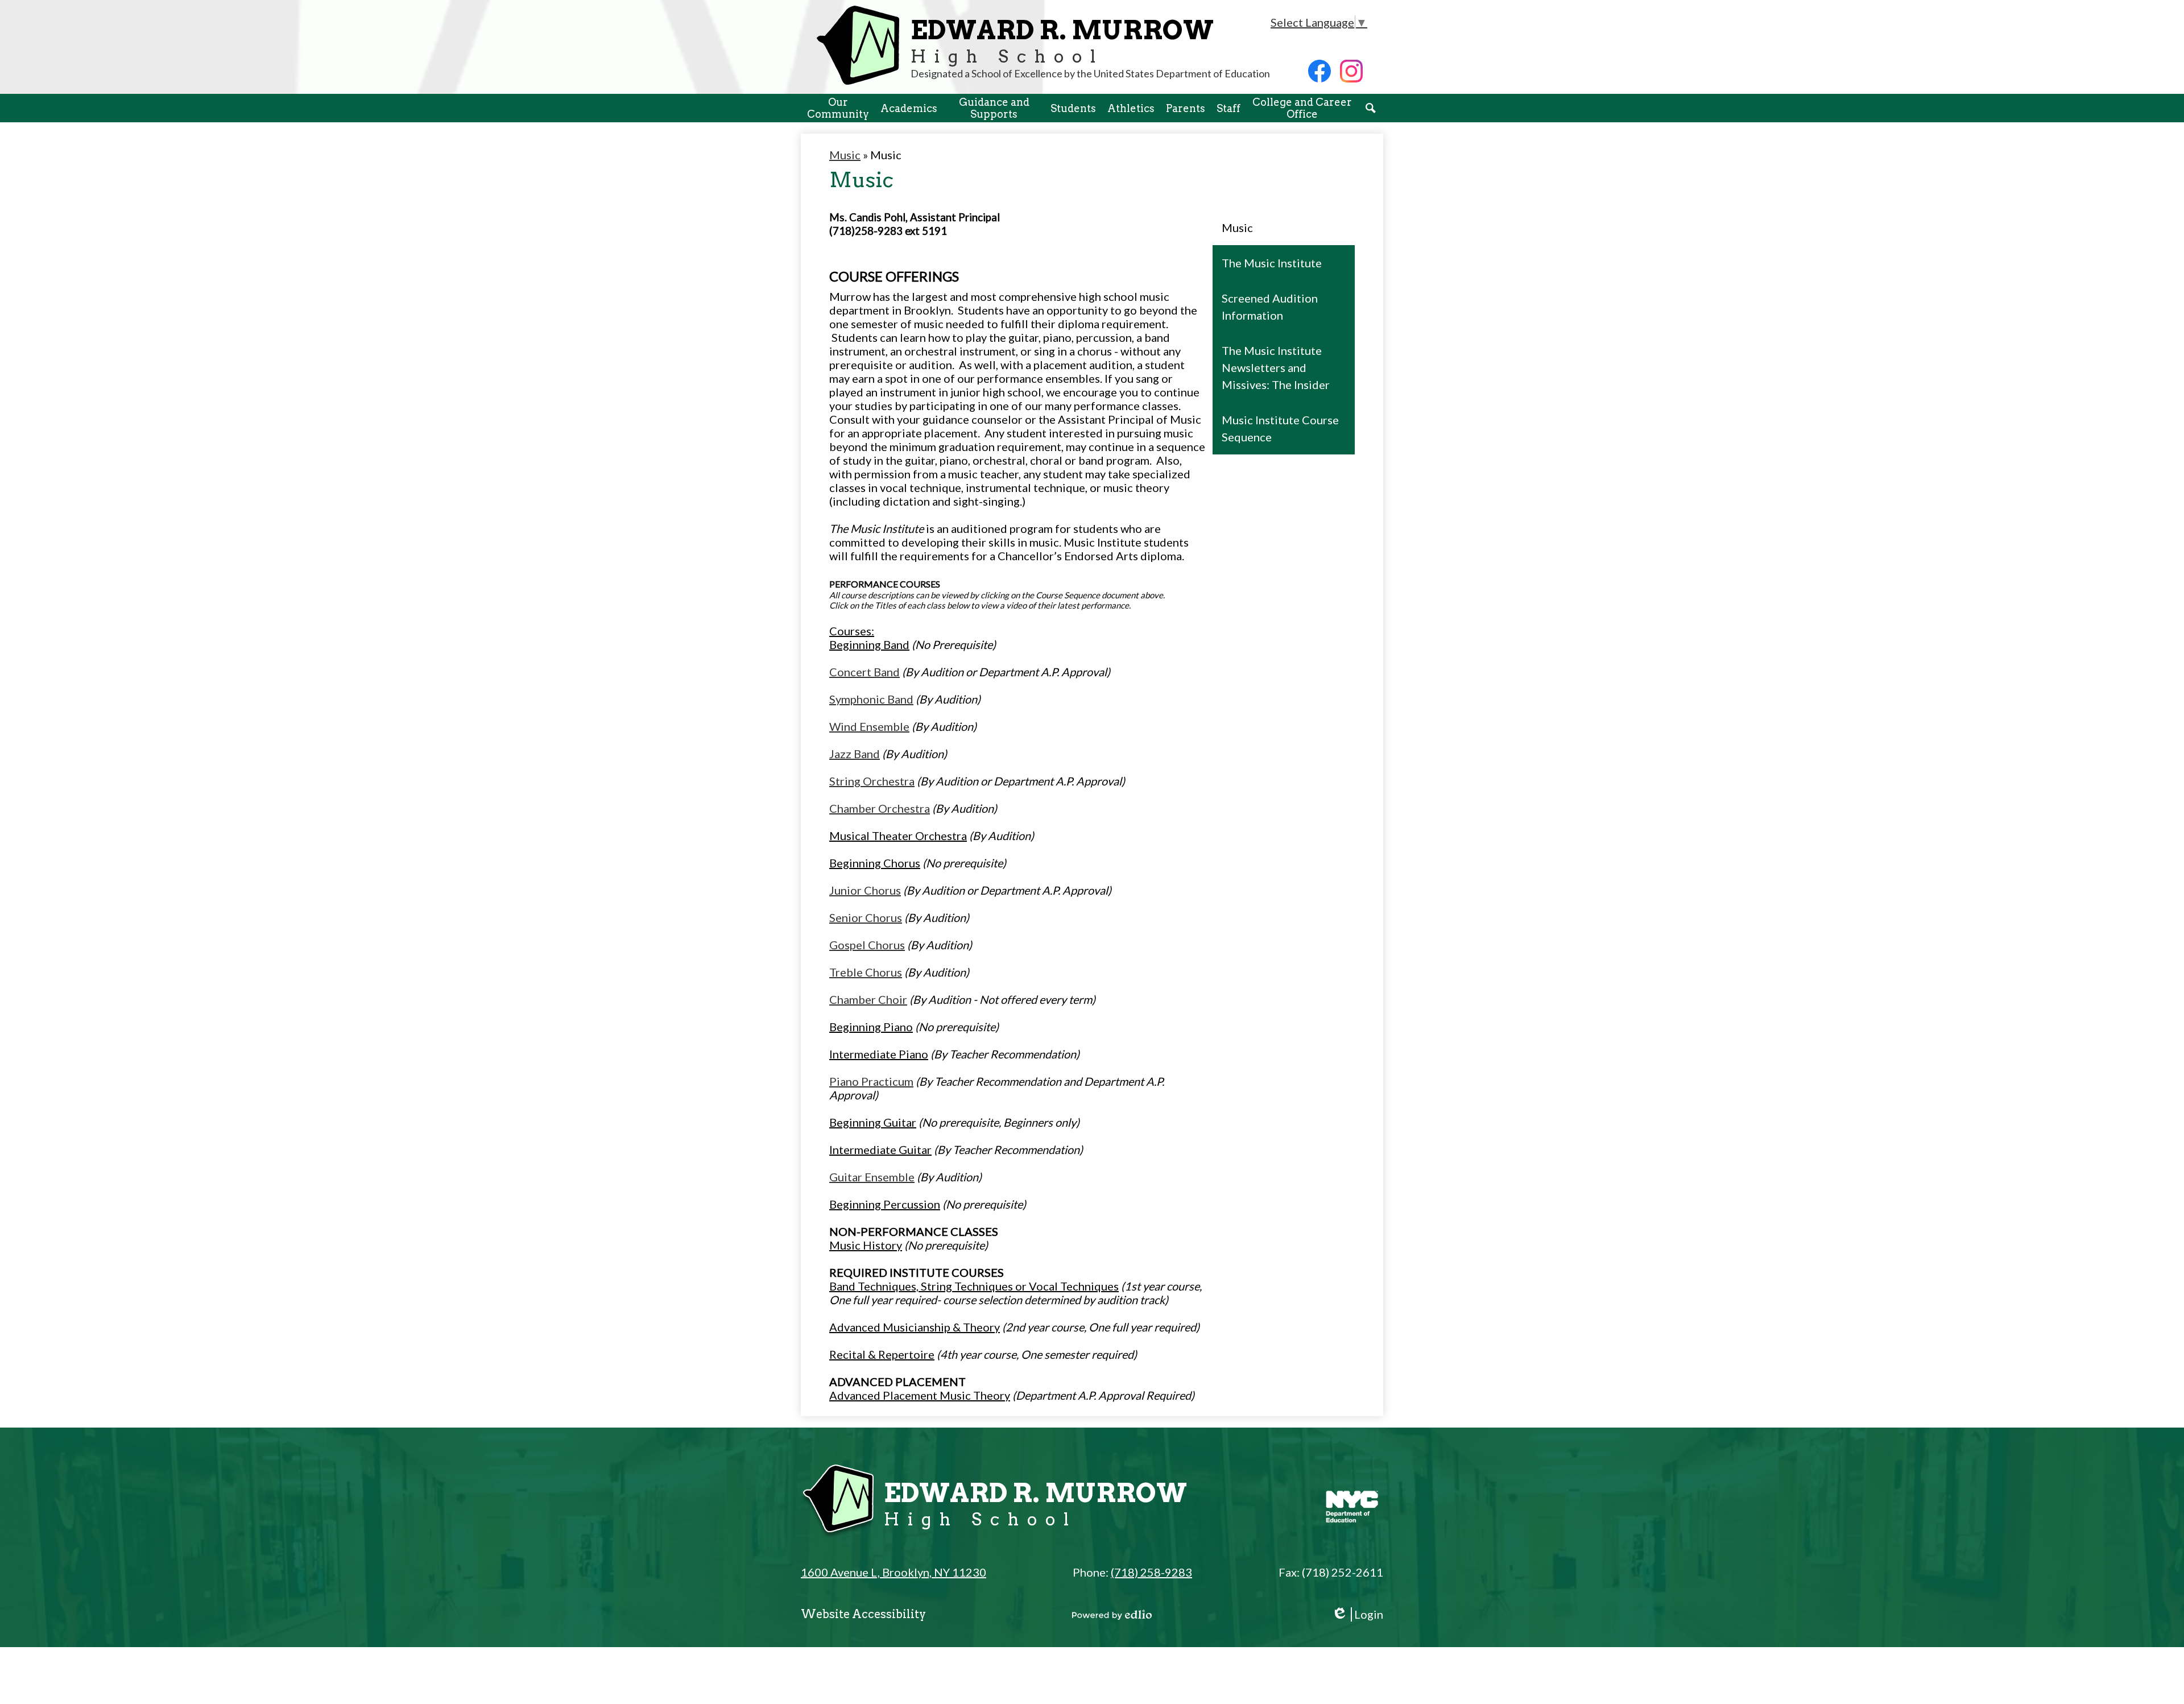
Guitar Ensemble (872, 1177)
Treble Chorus (866, 972)
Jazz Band (855, 754)
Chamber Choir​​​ (868, 999)
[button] (838, 108)
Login (1357, 1614)
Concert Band (864, 672)
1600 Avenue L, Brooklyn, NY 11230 (894, 1572)
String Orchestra (872, 781)
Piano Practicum (871, 1081)
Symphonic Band (871, 699)
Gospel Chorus (867, 945)
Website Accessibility (863, 1614)
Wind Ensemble (869, 726)
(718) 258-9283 (1151, 1572)
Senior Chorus (866, 917)
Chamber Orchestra (880, 808)
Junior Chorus (865, 890)
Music (845, 155)
